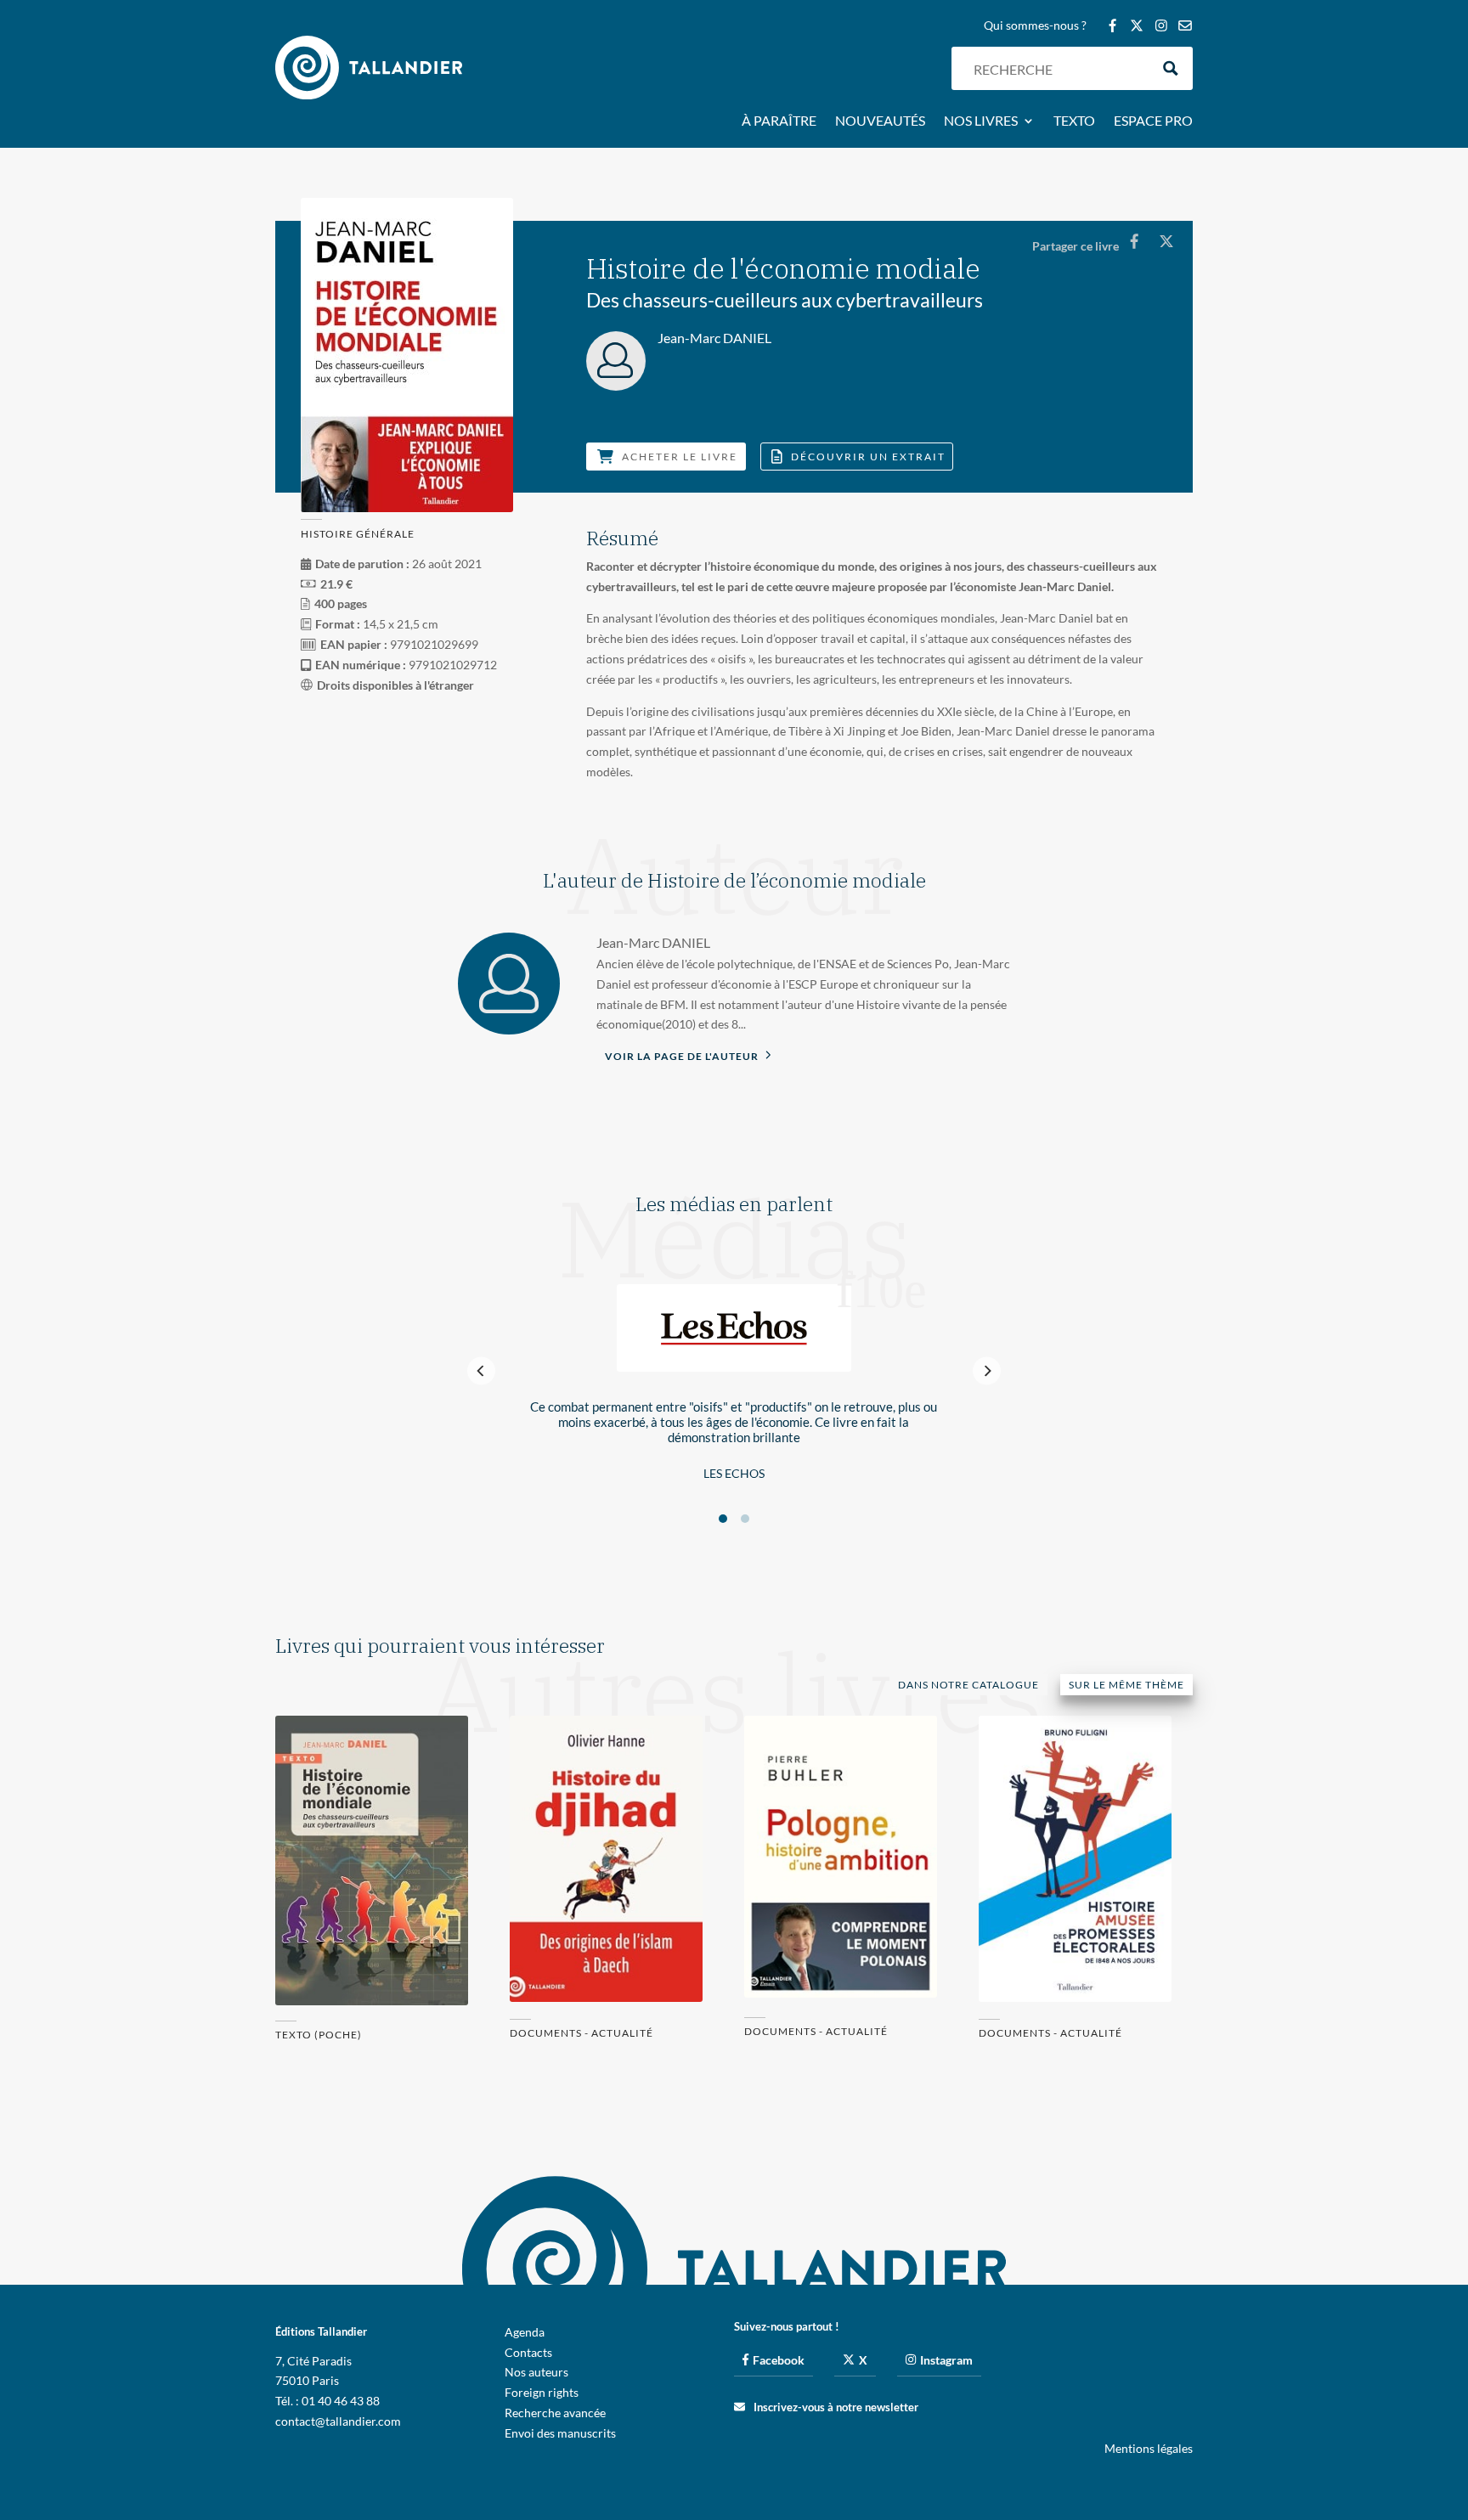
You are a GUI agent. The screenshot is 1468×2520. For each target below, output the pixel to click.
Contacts (528, 2352)
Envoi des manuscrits (560, 2433)
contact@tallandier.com (338, 2421)
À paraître (779, 121)
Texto (1074, 121)
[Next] (987, 1371)
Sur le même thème (1126, 1685)
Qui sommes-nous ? (1035, 26)
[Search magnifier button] (1171, 68)
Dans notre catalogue (968, 1685)
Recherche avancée (555, 2413)
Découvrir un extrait (868, 457)
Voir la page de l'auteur (683, 1056)
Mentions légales (1149, 2448)
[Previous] (481, 1371)
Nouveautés (880, 121)
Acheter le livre (680, 457)
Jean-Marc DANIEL (653, 942)
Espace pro (1153, 121)
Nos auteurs (536, 2372)
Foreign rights (542, 2392)
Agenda (525, 2332)
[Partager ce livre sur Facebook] (1134, 241)
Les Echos (734, 1473)
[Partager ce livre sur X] (1166, 241)
